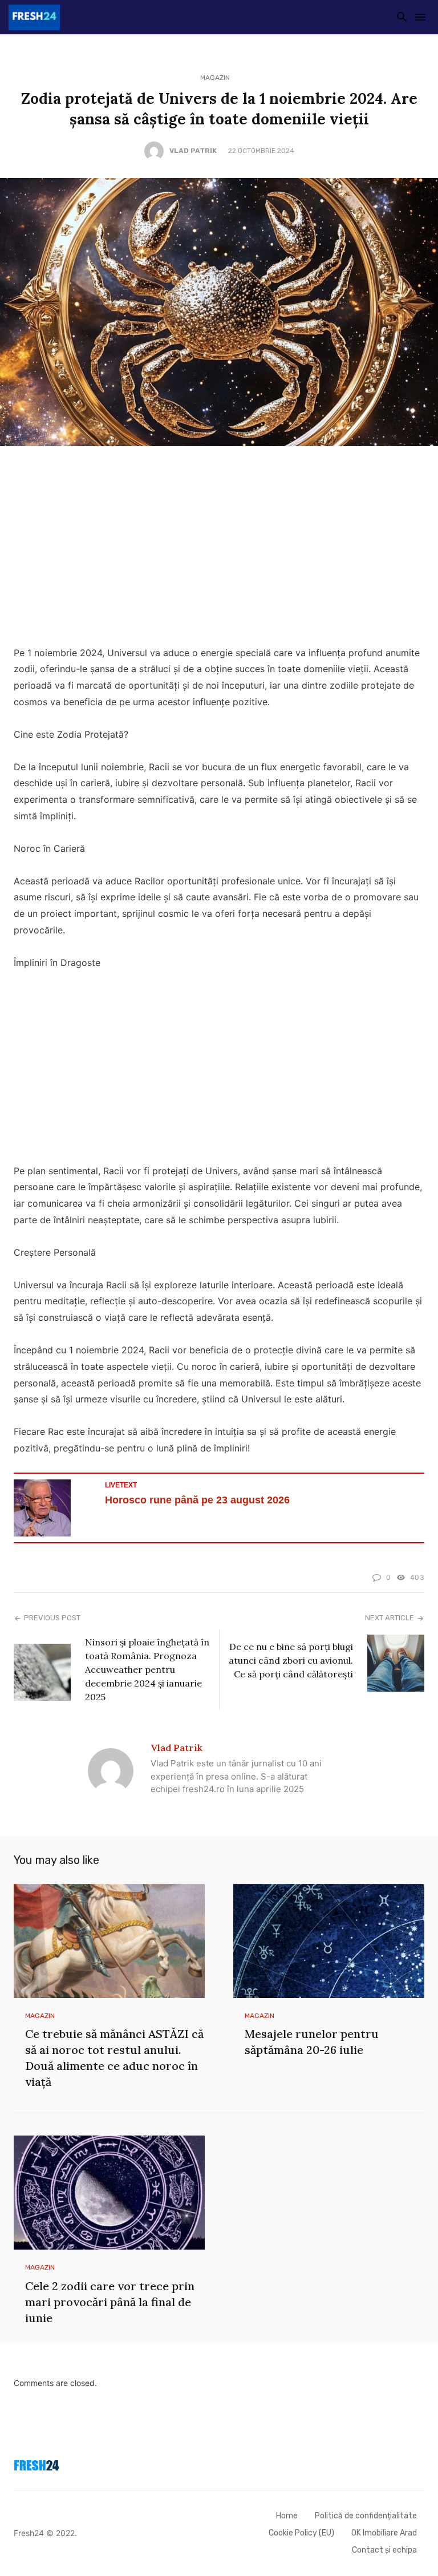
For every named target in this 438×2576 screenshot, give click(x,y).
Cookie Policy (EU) (301, 2533)
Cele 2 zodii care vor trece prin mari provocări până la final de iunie (110, 2302)
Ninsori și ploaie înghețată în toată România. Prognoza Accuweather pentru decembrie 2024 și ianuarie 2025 (147, 1669)
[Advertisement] (219, 549)
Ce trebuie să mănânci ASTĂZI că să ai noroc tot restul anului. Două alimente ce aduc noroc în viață (114, 2058)
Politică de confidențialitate (366, 2516)
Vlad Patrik (193, 151)
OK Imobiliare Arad (384, 2533)
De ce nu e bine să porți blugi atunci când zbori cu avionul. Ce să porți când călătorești (291, 1660)
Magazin (215, 78)
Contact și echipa (384, 2550)
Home (287, 2516)
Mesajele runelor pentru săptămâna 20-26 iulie (312, 2042)
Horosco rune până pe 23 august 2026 (197, 1500)
